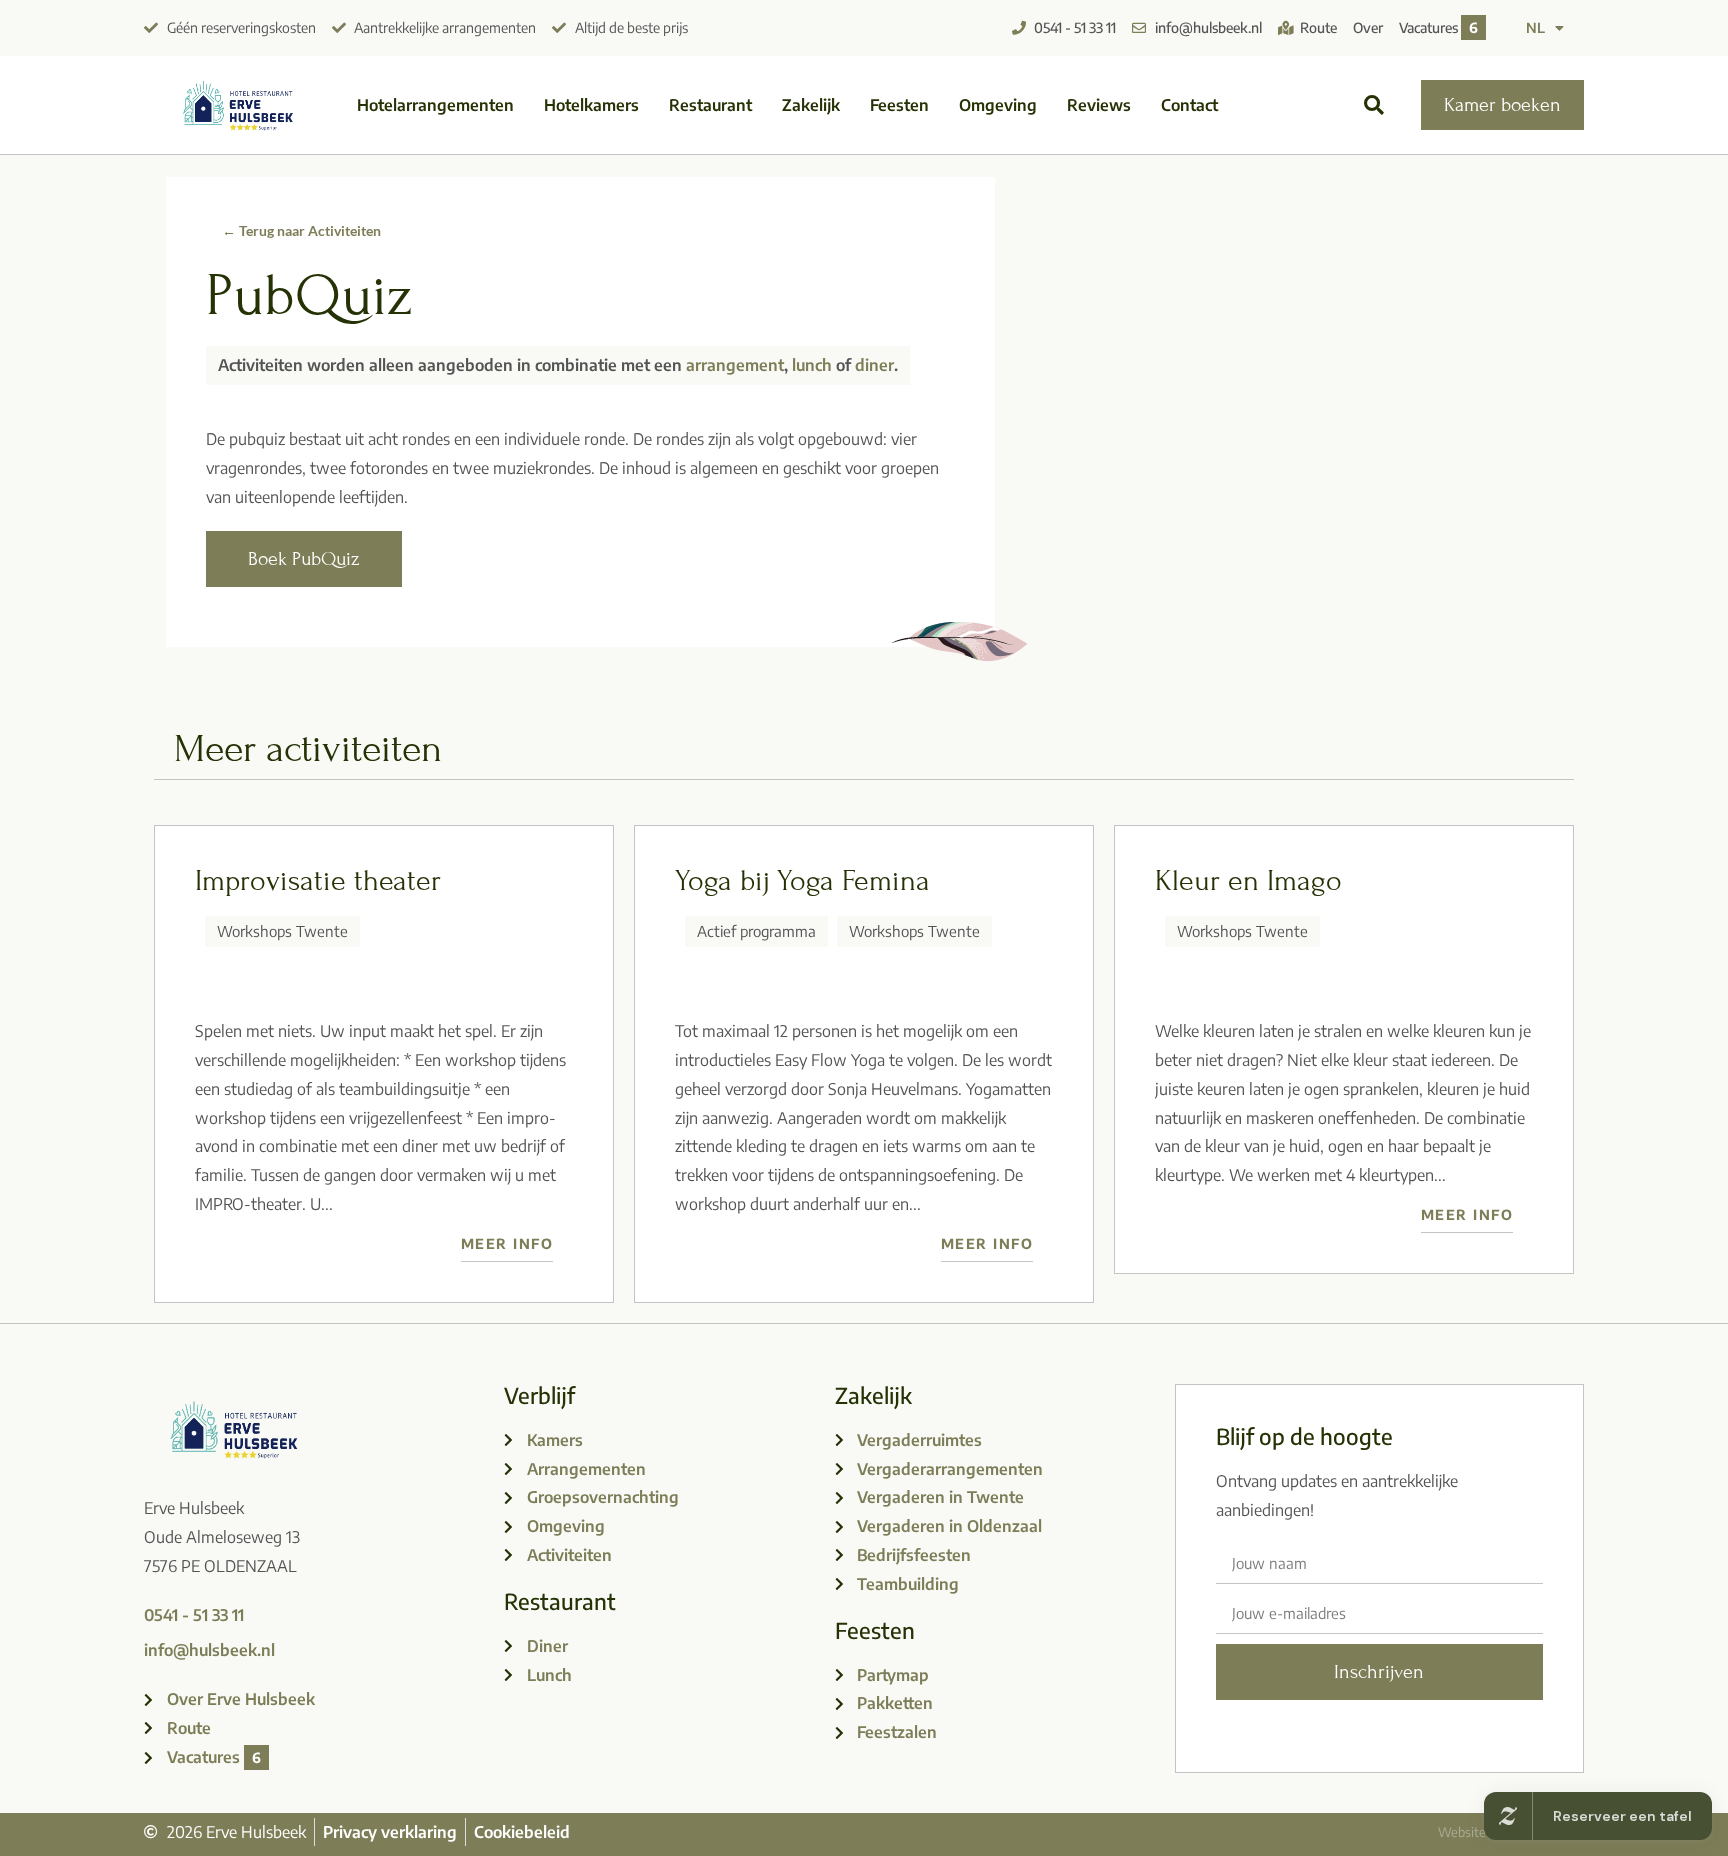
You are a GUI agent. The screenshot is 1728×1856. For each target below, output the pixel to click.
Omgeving (998, 105)
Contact (1189, 105)
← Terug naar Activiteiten (301, 230)
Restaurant (710, 105)
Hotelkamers (591, 105)
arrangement (735, 365)
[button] (1374, 105)
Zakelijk (811, 105)
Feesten (899, 105)
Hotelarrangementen (435, 105)
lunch (812, 365)
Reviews (1099, 105)
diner (874, 365)
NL (1535, 27)
